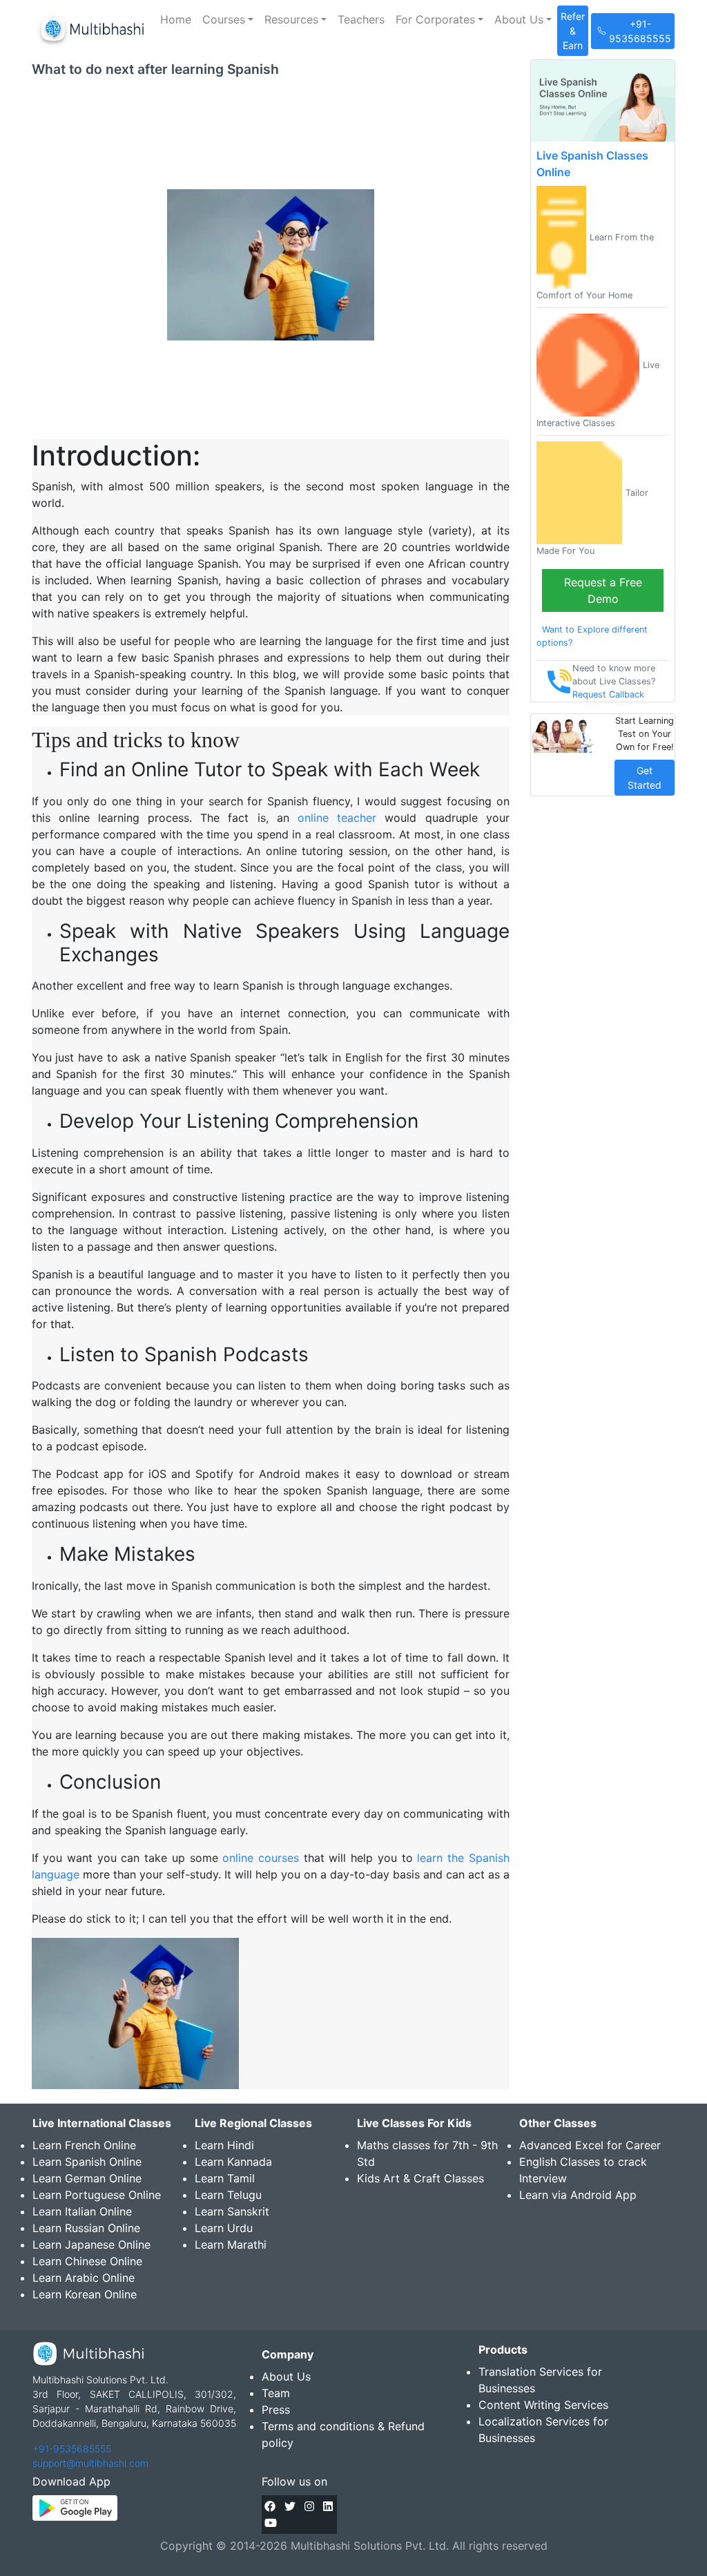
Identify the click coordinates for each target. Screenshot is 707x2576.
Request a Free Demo (603, 590)
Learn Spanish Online (87, 2162)
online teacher (337, 818)
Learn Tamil (225, 2178)
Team (276, 2393)
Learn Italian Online (82, 2211)
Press (276, 2410)
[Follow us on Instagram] (309, 2506)
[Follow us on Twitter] (290, 2506)
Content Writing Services (543, 2405)
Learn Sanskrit (232, 2211)
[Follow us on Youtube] (271, 2523)
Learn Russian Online (86, 2228)
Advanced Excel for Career (590, 2145)
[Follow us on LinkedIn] (328, 2506)
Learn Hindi (224, 2145)
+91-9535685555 (72, 2449)
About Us (286, 2376)
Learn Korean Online (85, 2294)
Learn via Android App (578, 2195)
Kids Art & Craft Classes (420, 2178)
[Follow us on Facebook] (270, 2506)
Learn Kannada (233, 2162)
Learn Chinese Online (87, 2261)
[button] (228, 19)
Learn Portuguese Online (97, 2195)
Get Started (645, 778)
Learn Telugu (228, 2195)
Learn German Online (87, 2178)
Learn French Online (84, 2145)
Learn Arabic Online (84, 2278)
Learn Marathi (231, 2245)
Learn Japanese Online (91, 2245)
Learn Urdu (224, 2228)
